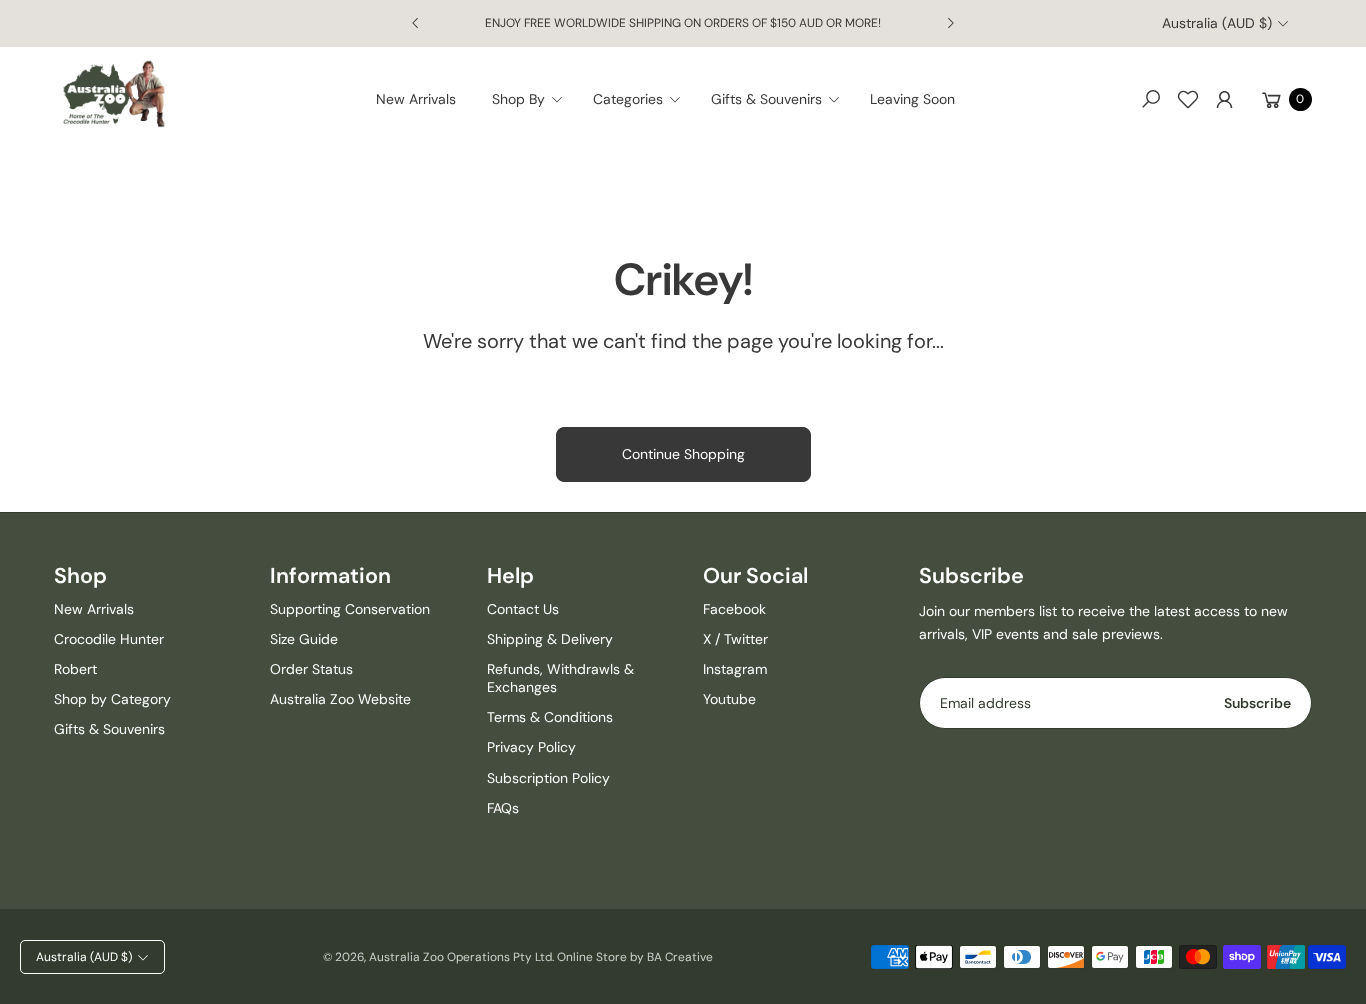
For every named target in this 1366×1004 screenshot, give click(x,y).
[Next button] (950, 23)
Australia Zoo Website (340, 699)
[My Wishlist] (1188, 99)
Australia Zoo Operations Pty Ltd (460, 957)
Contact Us (523, 609)
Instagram (735, 669)
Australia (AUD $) (1217, 23)
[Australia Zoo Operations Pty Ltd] (114, 94)
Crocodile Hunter (109, 639)
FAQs (503, 808)
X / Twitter (735, 639)
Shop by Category (112, 699)
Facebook (734, 609)
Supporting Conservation (350, 609)
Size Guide (304, 639)
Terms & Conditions (550, 717)
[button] (533, 99)
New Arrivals (94, 609)
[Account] (1225, 99)
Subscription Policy (548, 778)
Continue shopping (683, 454)
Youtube (729, 699)
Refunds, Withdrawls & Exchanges (560, 678)
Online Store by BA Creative (635, 957)
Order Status (311, 669)
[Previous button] (416, 23)
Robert (75, 669)
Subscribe (1257, 703)
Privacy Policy (531, 747)
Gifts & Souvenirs (109, 729)
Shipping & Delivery (550, 639)
